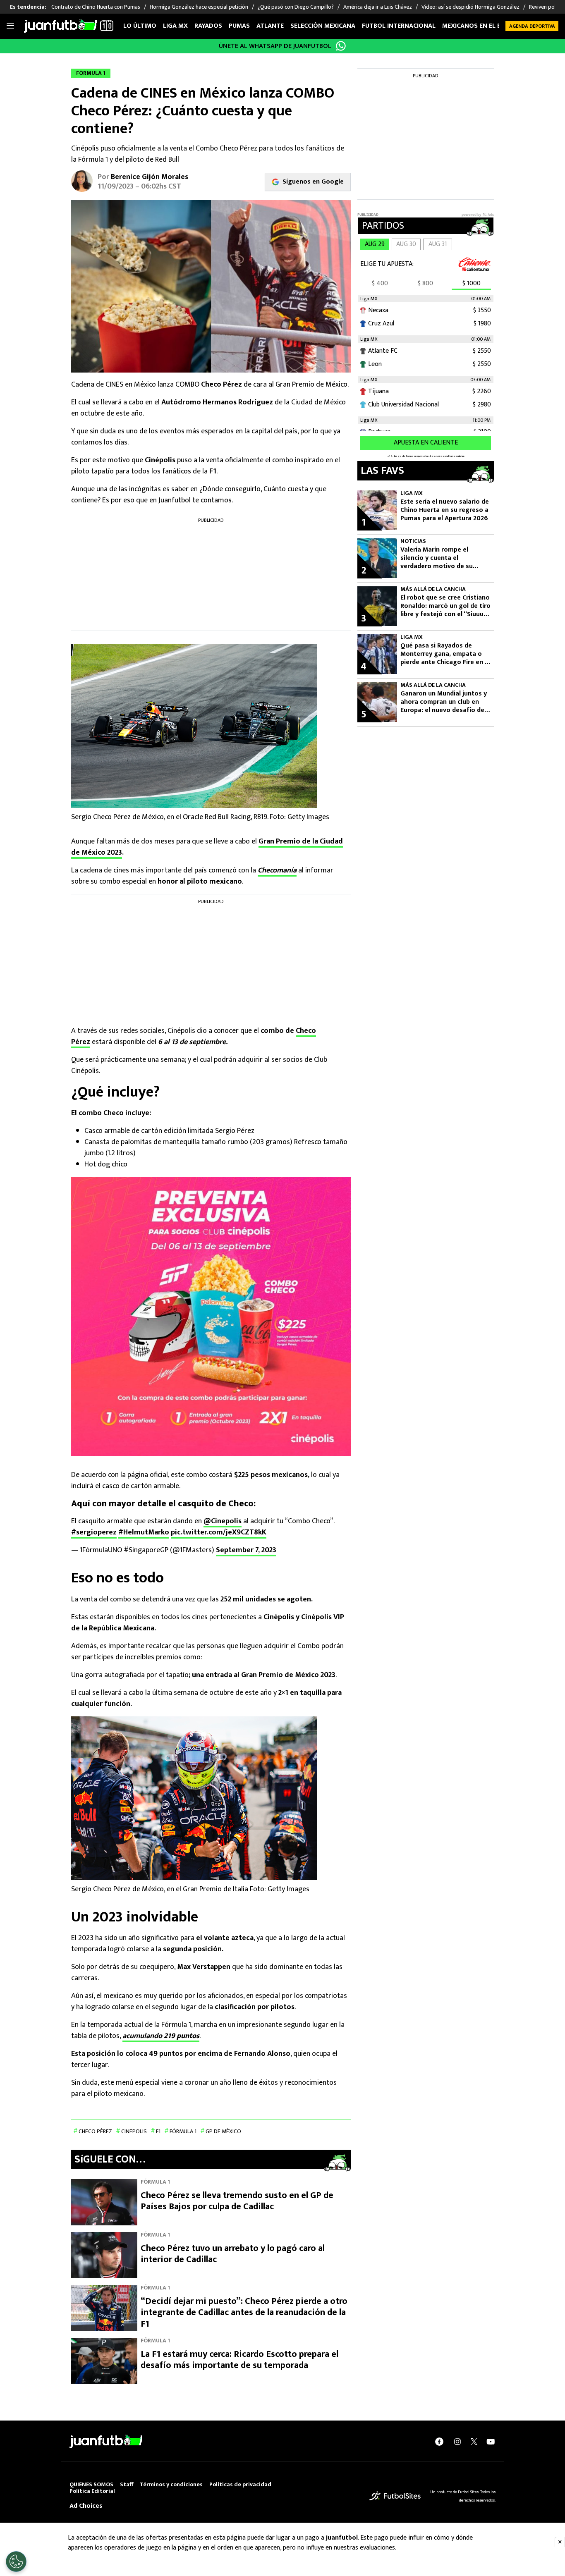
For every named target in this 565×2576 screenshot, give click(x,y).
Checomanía (277, 870)
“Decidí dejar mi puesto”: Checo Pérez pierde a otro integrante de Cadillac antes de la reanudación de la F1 (244, 2313)
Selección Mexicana (323, 26)
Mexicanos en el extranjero (488, 26)
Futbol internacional (399, 26)
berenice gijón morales (150, 177)
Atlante (270, 26)
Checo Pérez (95, 2131)
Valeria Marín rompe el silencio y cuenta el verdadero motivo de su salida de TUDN (437, 558)
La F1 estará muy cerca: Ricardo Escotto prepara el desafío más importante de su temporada (239, 2360)
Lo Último (140, 26)
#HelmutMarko (144, 1532)
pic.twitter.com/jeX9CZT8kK (219, 1532)
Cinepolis (134, 2131)
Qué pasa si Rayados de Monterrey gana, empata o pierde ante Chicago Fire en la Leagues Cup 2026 (445, 654)
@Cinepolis (223, 1521)
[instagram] (457, 2442)
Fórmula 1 (183, 2131)
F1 (158, 2131)
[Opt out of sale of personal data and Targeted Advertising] (16, 2562)
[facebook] (439, 2442)
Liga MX (175, 26)
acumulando (161, 2036)
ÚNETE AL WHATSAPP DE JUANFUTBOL (275, 46)
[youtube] (491, 2442)
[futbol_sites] (395, 2496)
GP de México (223, 2131)
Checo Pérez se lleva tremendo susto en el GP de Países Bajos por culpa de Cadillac (237, 2201)
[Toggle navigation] (10, 26)
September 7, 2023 (246, 1550)
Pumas (239, 26)
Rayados (208, 26)
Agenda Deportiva (532, 26)
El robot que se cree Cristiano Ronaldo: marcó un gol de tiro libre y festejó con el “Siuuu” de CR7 (445, 606)
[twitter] (474, 2442)
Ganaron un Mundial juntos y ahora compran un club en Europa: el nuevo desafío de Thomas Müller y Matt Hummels (444, 702)
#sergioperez (94, 1532)
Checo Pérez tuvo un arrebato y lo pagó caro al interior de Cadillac (233, 2254)
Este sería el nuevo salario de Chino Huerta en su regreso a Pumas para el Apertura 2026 (445, 510)
